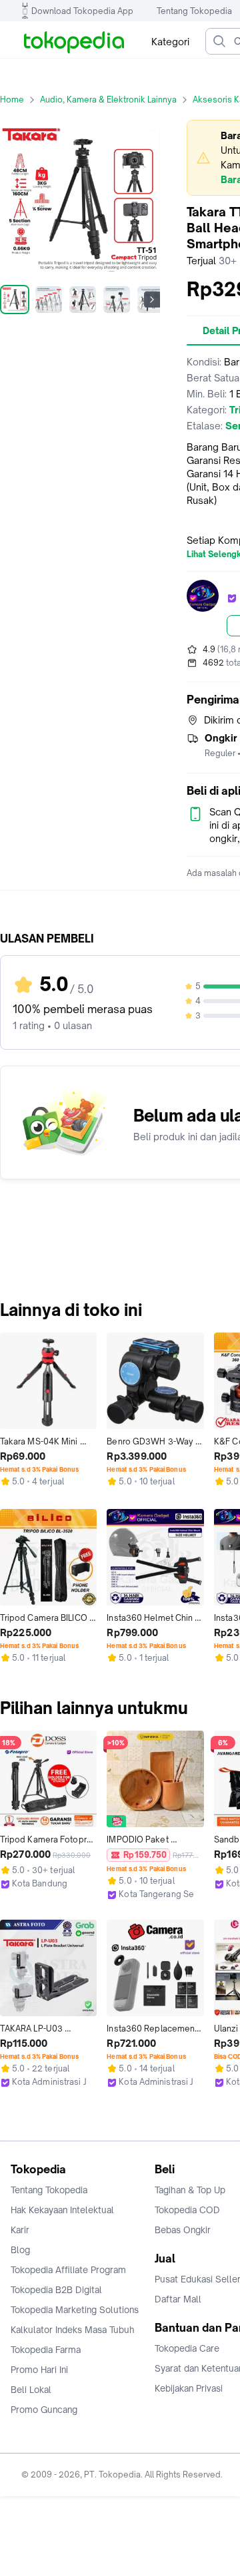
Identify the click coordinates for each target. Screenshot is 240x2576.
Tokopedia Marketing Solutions (75, 2310)
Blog (20, 2250)
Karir (20, 2230)
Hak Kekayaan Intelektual (62, 2210)
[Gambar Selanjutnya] (152, 300)
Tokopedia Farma (46, 2350)
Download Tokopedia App (82, 11)
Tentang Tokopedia (194, 11)
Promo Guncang (44, 2410)
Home (12, 100)
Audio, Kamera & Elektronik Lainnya (108, 100)
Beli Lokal (31, 2390)
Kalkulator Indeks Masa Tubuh (73, 2330)
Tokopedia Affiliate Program (68, 2270)
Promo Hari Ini (39, 2370)
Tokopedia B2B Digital (56, 2290)
